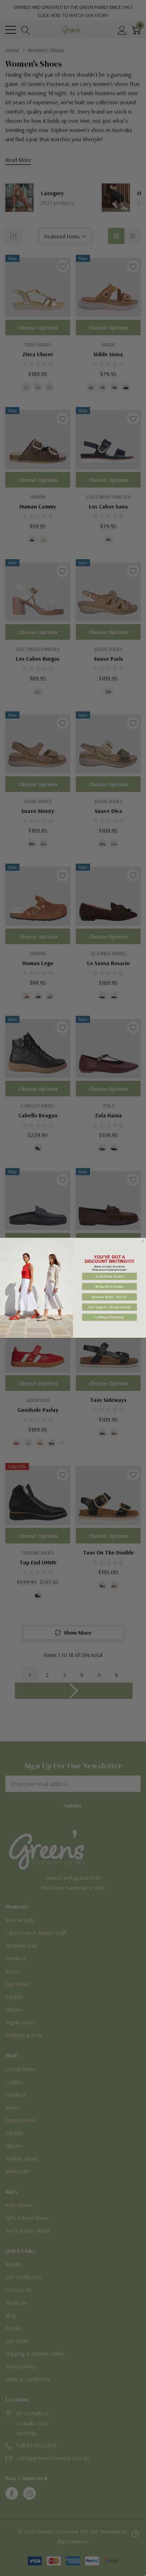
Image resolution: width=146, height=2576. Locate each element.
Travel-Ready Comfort (110, 1276)
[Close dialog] (142, 1241)
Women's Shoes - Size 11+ (109, 1297)
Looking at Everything (109, 1317)
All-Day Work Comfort (109, 1287)
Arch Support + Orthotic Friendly (110, 1307)
